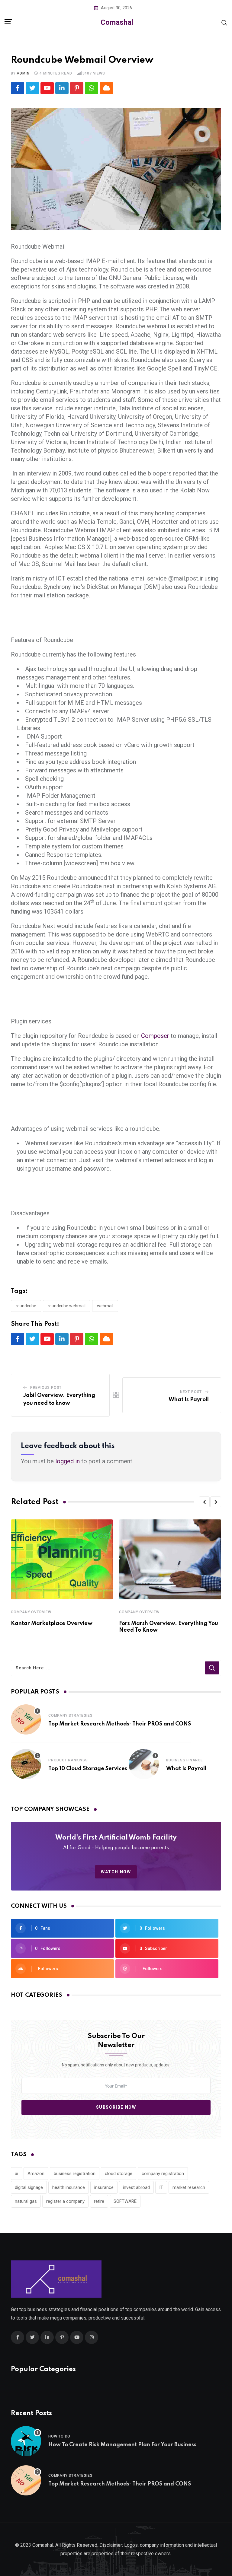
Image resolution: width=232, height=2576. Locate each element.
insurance (104, 2187)
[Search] (224, 22)
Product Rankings (68, 1760)
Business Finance (185, 1760)
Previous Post (46, 1388)
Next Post (191, 1392)
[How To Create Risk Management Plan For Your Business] (26, 2441)
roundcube (26, 1306)
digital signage (29, 2187)
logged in (68, 1461)
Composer (155, 1036)
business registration (75, 2174)
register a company (65, 2201)
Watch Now (116, 1872)
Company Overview (31, 1612)
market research (189, 2187)
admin (23, 73)
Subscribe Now (116, 2107)
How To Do (59, 2436)
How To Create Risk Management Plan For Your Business (122, 2445)
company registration (163, 2174)
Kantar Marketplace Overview (52, 1624)
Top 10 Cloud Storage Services (88, 1769)
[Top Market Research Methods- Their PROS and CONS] (26, 1719)
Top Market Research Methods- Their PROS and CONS (120, 1724)
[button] (204, 1502)
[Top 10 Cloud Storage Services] (26, 1764)
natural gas (26, 2201)
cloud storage (119, 2174)
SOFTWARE (125, 2201)
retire (99, 2201)
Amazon (36, 2174)
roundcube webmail (67, 1306)
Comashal (117, 22)
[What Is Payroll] (144, 1764)
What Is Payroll (189, 1400)
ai (16, 2174)
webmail (105, 1306)
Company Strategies (70, 1716)
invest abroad (136, 2187)
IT (161, 2187)
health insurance (69, 2187)
